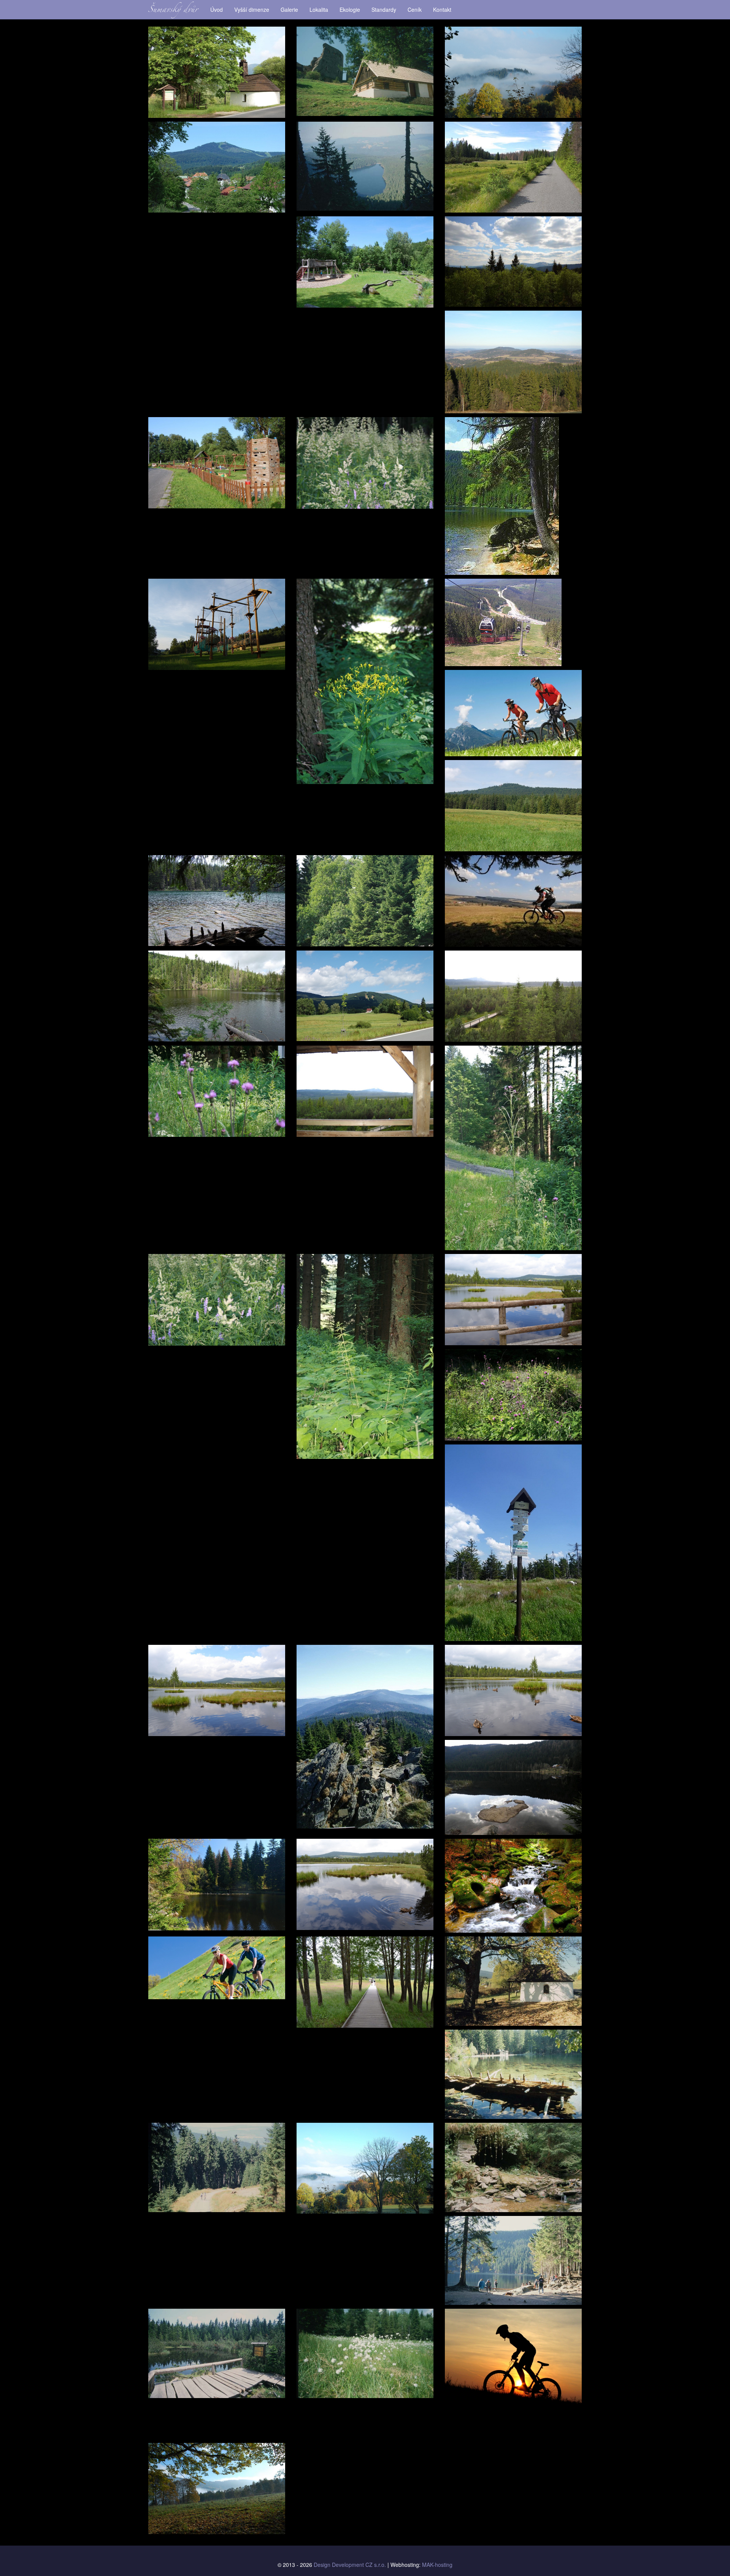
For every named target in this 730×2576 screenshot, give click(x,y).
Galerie (289, 10)
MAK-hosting (437, 2565)
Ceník (415, 10)
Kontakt (442, 10)
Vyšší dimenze (252, 10)
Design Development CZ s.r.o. (350, 2565)
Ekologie (350, 10)
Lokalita (319, 10)
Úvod (217, 10)
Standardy (384, 10)
